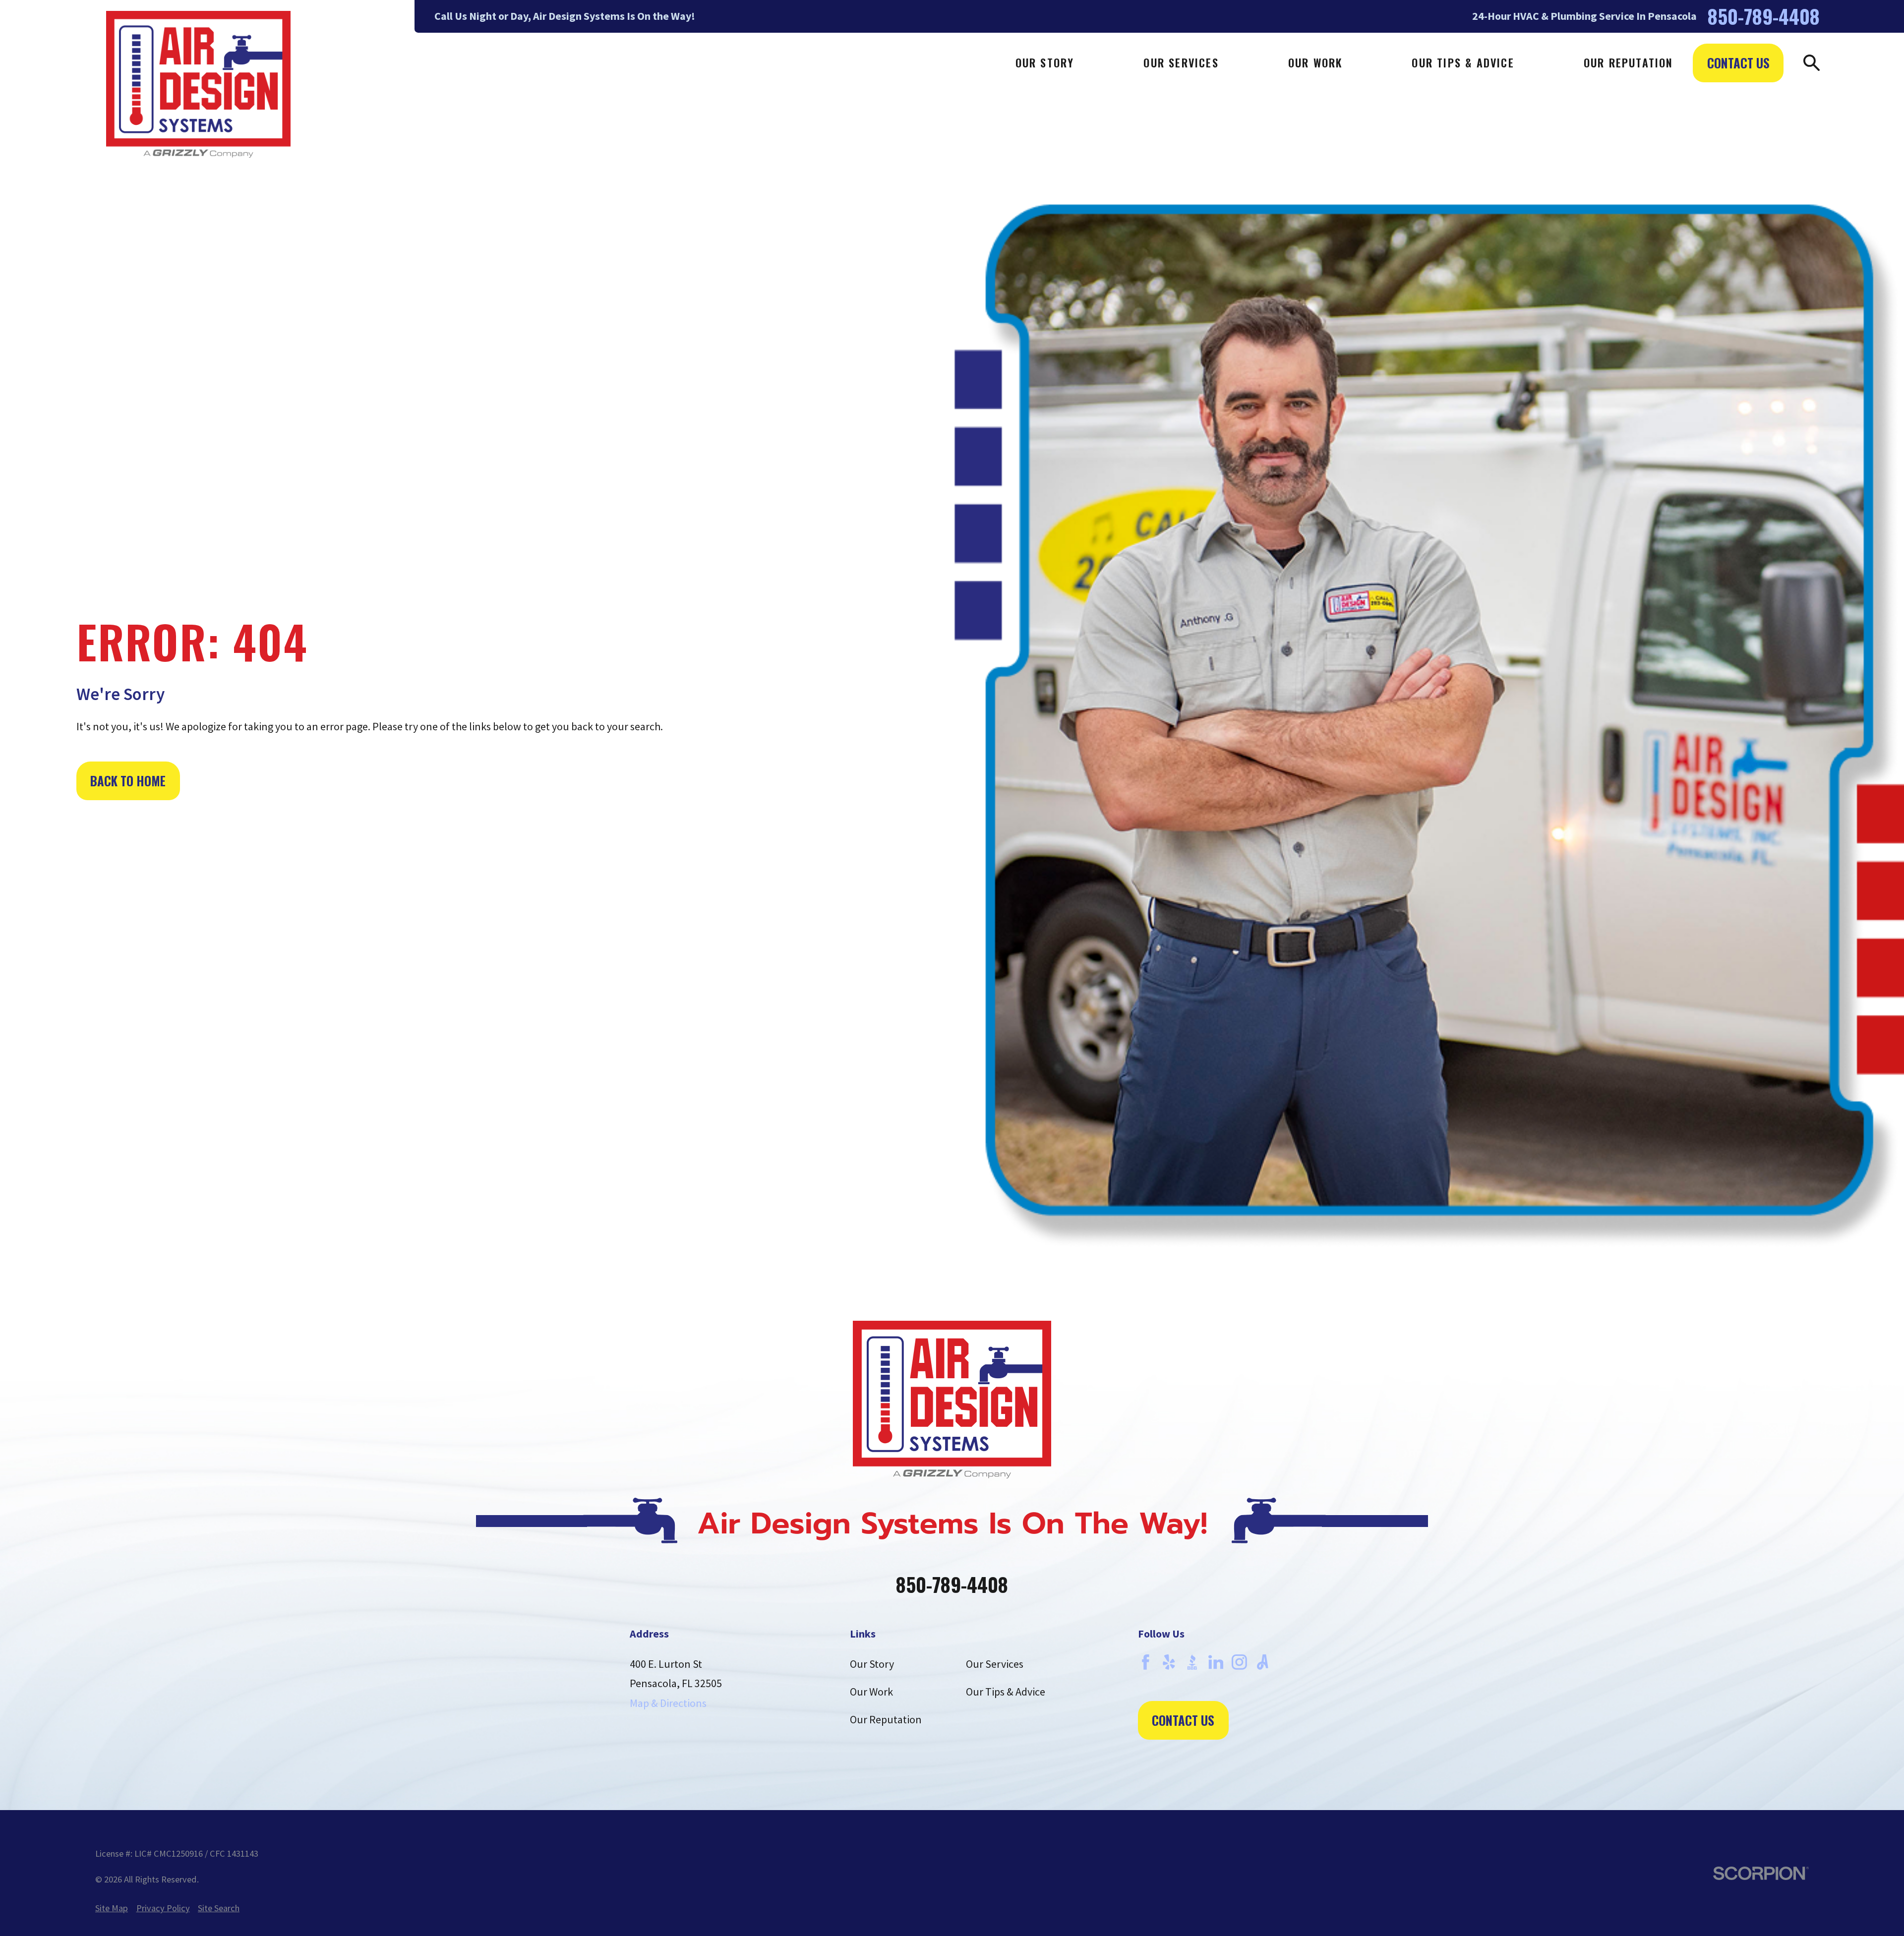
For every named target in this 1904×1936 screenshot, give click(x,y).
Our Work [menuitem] (1315, 62)
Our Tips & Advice (1006, 1692)
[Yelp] (1169, 1662)
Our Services (995, 1664)
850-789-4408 (1764, 16)
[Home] (198, 84)
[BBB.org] (1192, 1662)
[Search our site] (1812, 63)
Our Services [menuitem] (1181, 62)
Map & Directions (668, 1703)
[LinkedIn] (1216, 1662)
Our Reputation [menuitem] (1629, 62)
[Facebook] (1146, 1662)
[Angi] (1263, 1662)
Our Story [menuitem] (1045, 62)
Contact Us (1738, 63)
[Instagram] (1239, 1662)
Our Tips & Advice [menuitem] (1463, 62)
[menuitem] (112, 1908)
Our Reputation (886, 1719)
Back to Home (128, 781)
